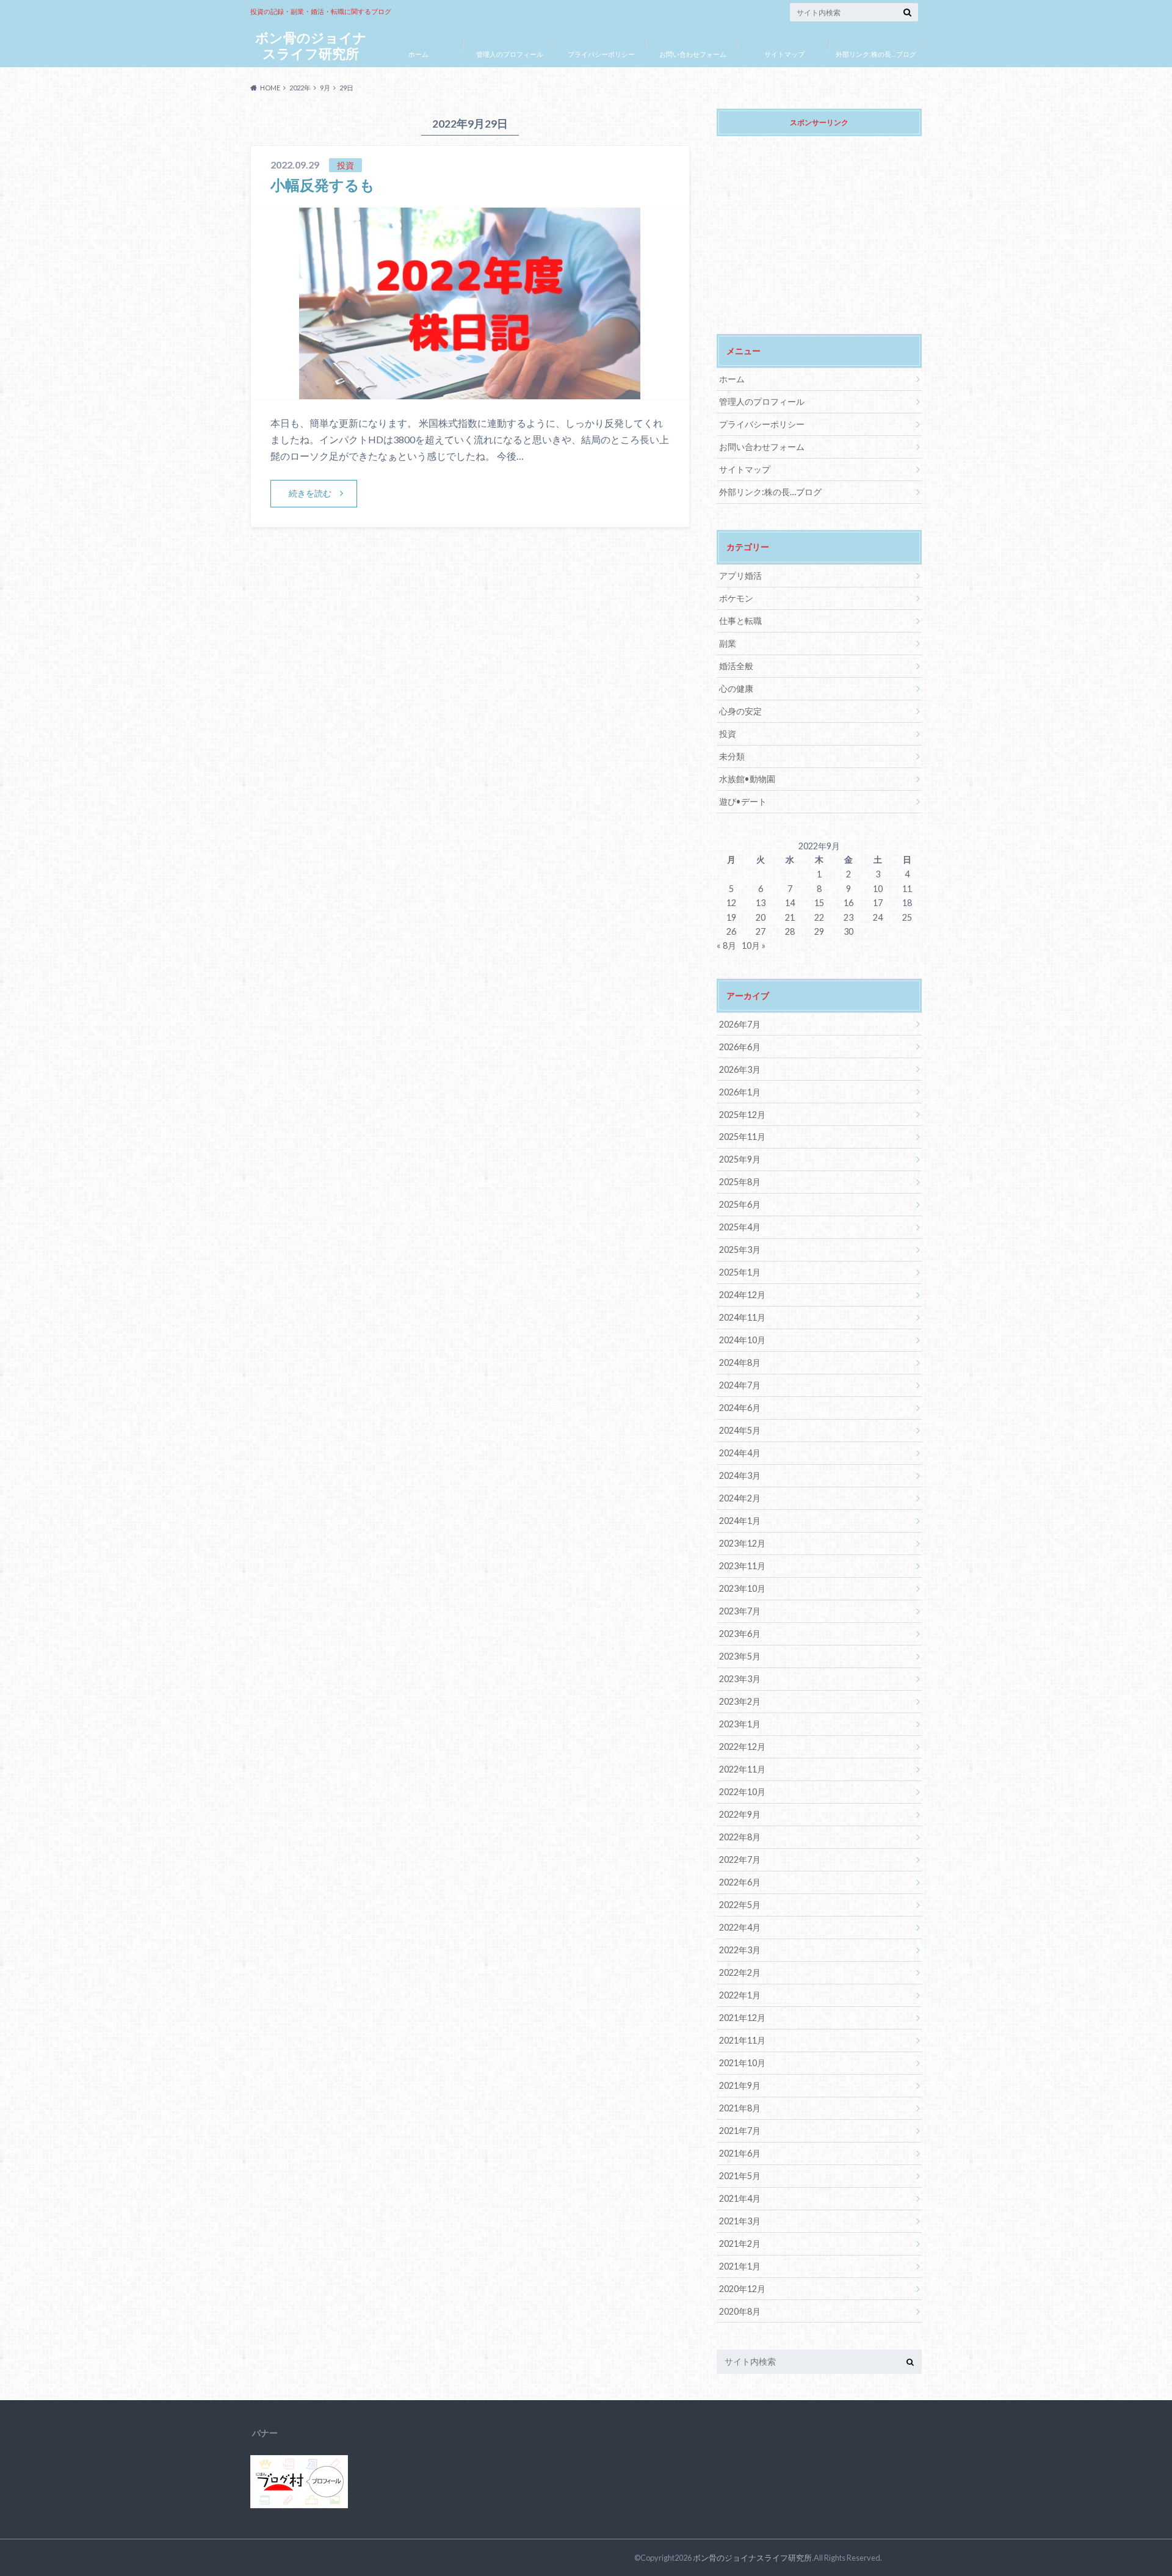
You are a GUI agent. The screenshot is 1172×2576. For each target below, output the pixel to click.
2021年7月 (740, 2131)
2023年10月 (742, 1588)
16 (848, 903)
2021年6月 (740, 2153)
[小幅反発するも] (470, 392)
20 (761, 917)
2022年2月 (740, 1972)
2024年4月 (740, 1453)
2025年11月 (742, 1137)
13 (761, 903)
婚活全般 (736, 666)
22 (819, 917)
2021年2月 (740, 2244)
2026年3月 (740, 1069)
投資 (728, 734)
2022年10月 (742, 1792)
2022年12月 (742, 1747)
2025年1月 (740, 1272)
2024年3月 (740, 1475)
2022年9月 (740, 1814)
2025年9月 (740, 1159)
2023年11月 (742, 1566)
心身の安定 (740, 711)
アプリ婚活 (740, 575)
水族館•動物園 (747, 779)
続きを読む (310, 493)
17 (878, 903)
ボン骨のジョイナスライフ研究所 (311, 45)
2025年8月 (740, 1182)
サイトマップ (784, 54)
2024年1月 (740, 1521)
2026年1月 (740, 1092)
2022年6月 (740, 1882)
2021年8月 (740, 2108)
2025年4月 (740, 1227)
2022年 (300, 88)
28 (790, 931)
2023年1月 (740, 1724)
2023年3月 (740, 1679)
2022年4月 (740, 1927)
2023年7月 (740, 1611)
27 (761, 931)
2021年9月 (740, 2085)
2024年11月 (742, 1317)
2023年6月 (740, 1634)
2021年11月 (742, 2040)
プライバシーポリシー (601, 54)
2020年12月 (742, 2289)
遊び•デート (743, 801)
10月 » (754, 945)
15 (819, 903)
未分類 (732, 756)
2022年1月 (740, 1995)
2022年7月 (740, 1859)
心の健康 (736, 688)
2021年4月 (740, 2198)
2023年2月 (740, 1701)
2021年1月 (740, 2266)
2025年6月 (740, 1204)
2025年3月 (740, 1250)
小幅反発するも (323, 185)
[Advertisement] (819, 227)
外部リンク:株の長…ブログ (876, 54)
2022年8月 (740, 1837)
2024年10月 (742, 1340)
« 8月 (726, 945)
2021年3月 (740, 2221)
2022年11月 (742, 1769)
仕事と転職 (740, 621)
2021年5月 (740, 2176)
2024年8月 (740, 1362)
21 (790, 917)
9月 (325, 88)
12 (731, 903)
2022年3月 (740, 1950)
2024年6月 (740, 1408)
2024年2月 (740, 1498)
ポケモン (736, 598)
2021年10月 (742, 2063)
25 (907, 917)
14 (790, 903)
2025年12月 (742, 1115)
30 (848, 931)
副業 (728, 643)
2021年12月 (742, 2018)
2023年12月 (742, 1543)
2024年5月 (740, 1430)
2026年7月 (740, 1024)
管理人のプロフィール (510, 54)
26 (731, 931)
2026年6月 (740, 1047)
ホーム (418, 54)
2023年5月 (740, 1656)
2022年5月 (740, 1905)
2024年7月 (740, 1385)
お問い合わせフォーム (693, 54)
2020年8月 (740, 2311)
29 (819, 931)
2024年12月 (742, 1295)
